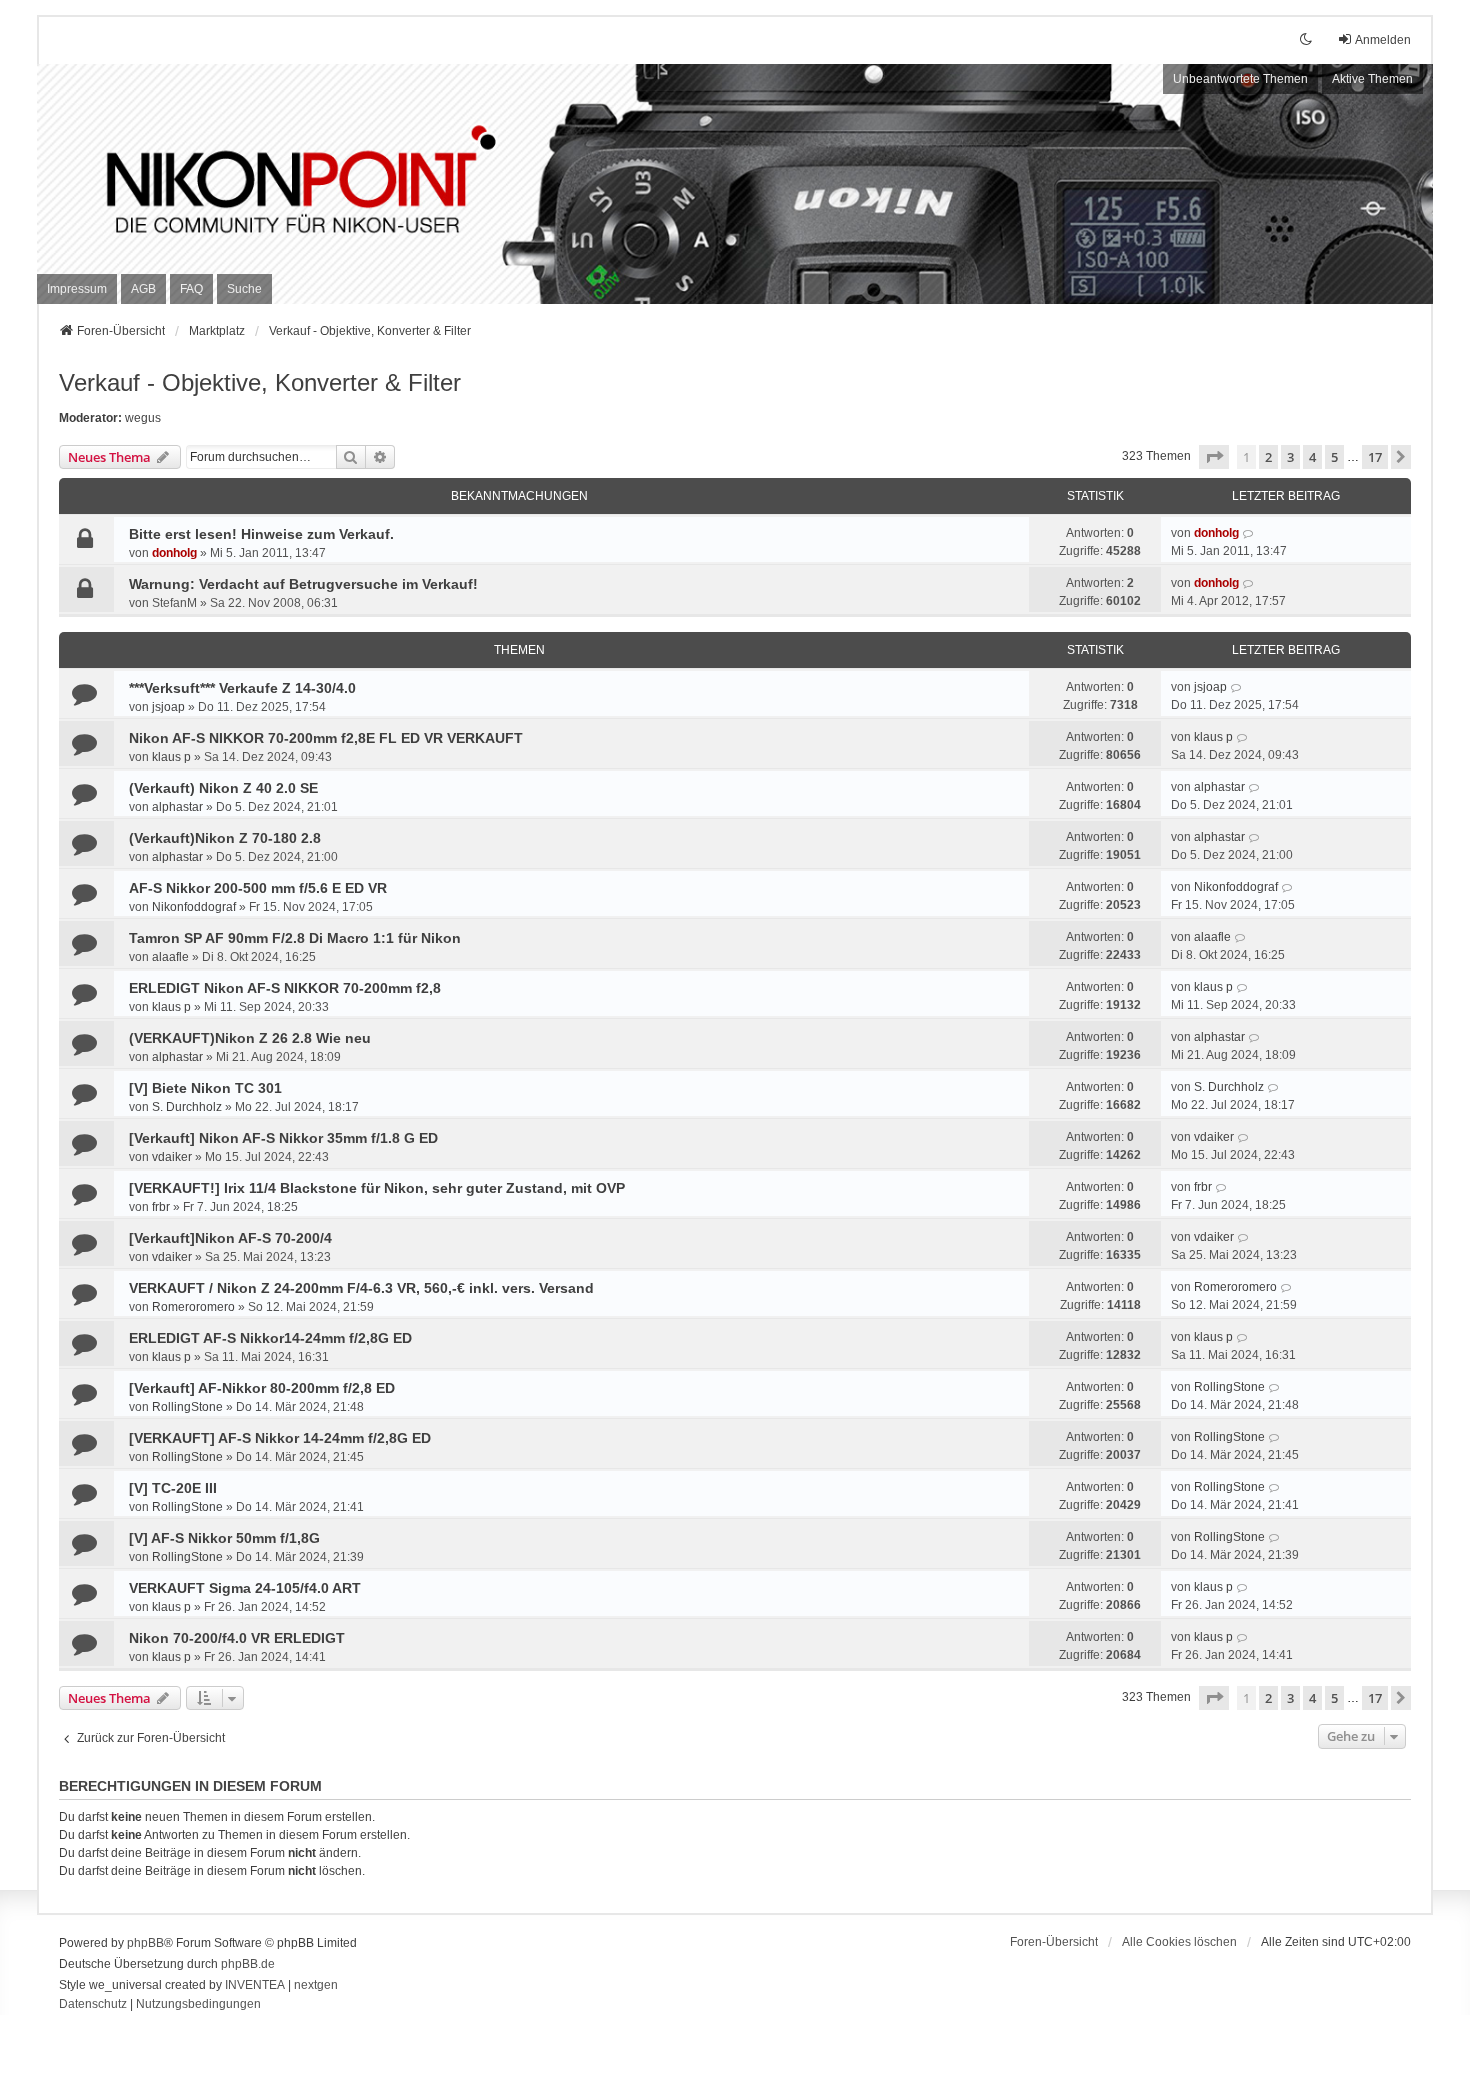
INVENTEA (255, 1985)
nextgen (316, 1985)
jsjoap (168, 707)
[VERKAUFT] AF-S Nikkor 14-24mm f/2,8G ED (280, 1438)
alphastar (177, 807)
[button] (1214, 457)
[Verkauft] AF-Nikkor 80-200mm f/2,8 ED (262, 1388)
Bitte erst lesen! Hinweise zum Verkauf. (261, 534)
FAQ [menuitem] (191, 289)
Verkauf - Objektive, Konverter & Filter (260, 382)
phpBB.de (248, 1964)
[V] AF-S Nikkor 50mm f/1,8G (224, 1538)
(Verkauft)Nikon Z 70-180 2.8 (225, 838)
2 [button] (1268, 457)
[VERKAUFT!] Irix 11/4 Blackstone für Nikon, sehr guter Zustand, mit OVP (377, 1188)
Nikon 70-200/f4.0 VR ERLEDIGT (237, 1638)
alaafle (170, 957)
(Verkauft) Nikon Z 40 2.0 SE (223, 788)
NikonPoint (182, 160)
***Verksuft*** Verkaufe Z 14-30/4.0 (242, 688)
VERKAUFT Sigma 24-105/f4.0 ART (245, 1588)
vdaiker (172, 1157)
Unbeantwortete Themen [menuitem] (1240, 79)
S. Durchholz (187, 1107)
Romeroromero (193, 1307)
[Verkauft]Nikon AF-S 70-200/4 (230, 1238)
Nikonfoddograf (194, 907)
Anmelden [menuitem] (1383, 40)
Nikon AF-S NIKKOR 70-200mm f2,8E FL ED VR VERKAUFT (326, 738)
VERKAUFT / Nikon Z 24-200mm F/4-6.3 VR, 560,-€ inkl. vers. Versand (361, 1288)
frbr (161, 1207)
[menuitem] (77, 289)
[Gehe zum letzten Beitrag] (1248, 533)
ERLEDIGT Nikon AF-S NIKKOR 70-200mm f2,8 (285, 988)
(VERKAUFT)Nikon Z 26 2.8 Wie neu (250, 1038)
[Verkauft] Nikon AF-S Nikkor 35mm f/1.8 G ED (283, 1138)
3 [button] (1290, 457)
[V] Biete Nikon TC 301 (205, 1088)
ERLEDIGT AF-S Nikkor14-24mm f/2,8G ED (270, 1338)
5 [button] (1334, 457)
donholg (174, 553)
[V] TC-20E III (173, 1488)
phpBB (145, 1943)
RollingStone (187, 1407)
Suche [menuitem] (244, 289)
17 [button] (1375, 457)
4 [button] (1312, 457)
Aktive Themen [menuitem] (1372, 79)
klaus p (171, 757)
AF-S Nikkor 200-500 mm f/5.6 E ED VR (258, 888)
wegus (143, 418)
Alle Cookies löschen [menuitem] (1179, 1942)
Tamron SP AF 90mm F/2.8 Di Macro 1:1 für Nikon (295, 938)
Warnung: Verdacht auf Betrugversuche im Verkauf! (303, 584)
